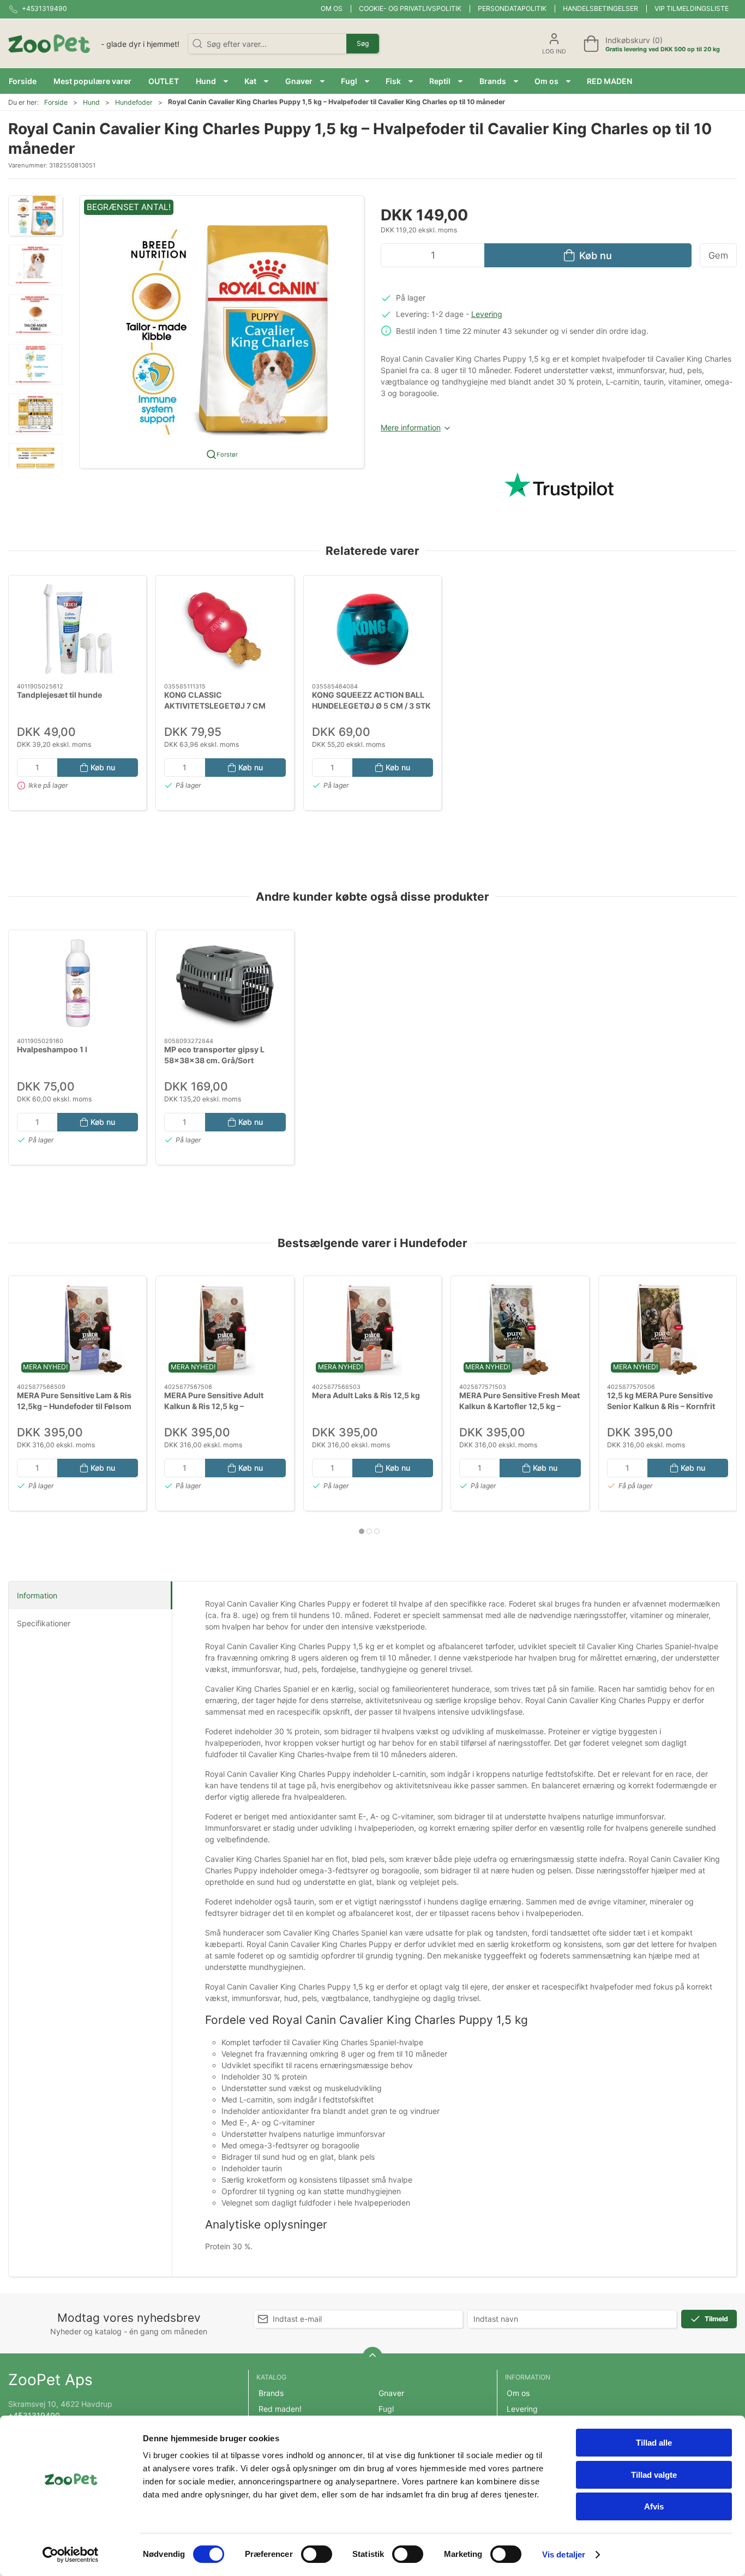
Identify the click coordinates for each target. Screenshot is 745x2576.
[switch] (317, 2554)
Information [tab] (37, 1595)
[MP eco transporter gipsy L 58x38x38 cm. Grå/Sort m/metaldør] (225, 984)
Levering (487, 314)
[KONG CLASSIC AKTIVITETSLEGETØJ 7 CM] (225, 629)
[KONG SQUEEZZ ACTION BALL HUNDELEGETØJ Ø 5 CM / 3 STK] (372, 629)
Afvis (654, 2506)
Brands (271, 2393)
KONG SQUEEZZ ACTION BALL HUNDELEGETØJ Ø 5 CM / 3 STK (371, 700)
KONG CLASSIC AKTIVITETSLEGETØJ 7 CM (215, 700)
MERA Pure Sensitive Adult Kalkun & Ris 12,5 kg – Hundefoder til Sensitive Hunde (222, 1406)
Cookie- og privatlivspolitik (410, 8)
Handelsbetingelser (600, 8)
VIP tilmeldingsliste (692, 8)
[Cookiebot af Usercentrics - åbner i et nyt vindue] (71, 2555)
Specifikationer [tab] (44, 1623)
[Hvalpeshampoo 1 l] (77, 984)
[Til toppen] (372, 2357)
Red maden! (280, 2409)
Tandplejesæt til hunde (59, 695)
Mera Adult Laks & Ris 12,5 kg (366, 1395)
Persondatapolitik (512, 8)
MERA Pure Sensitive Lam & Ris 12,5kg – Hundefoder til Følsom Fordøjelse (74, 1406)
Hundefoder (134, 102)
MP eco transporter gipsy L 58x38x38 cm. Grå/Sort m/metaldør (214, 1060)
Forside (56, 102)
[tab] (362, 1531)
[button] (212, 81)
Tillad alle (654, 2443)
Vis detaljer (564, 2554)
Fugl (386, 2409)
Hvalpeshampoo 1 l (52, 1049)
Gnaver (391, 2393)
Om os (332, 8)
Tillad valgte (654, 2475)
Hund (91, 102)
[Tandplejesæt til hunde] (77, 629)
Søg (363, 43)
